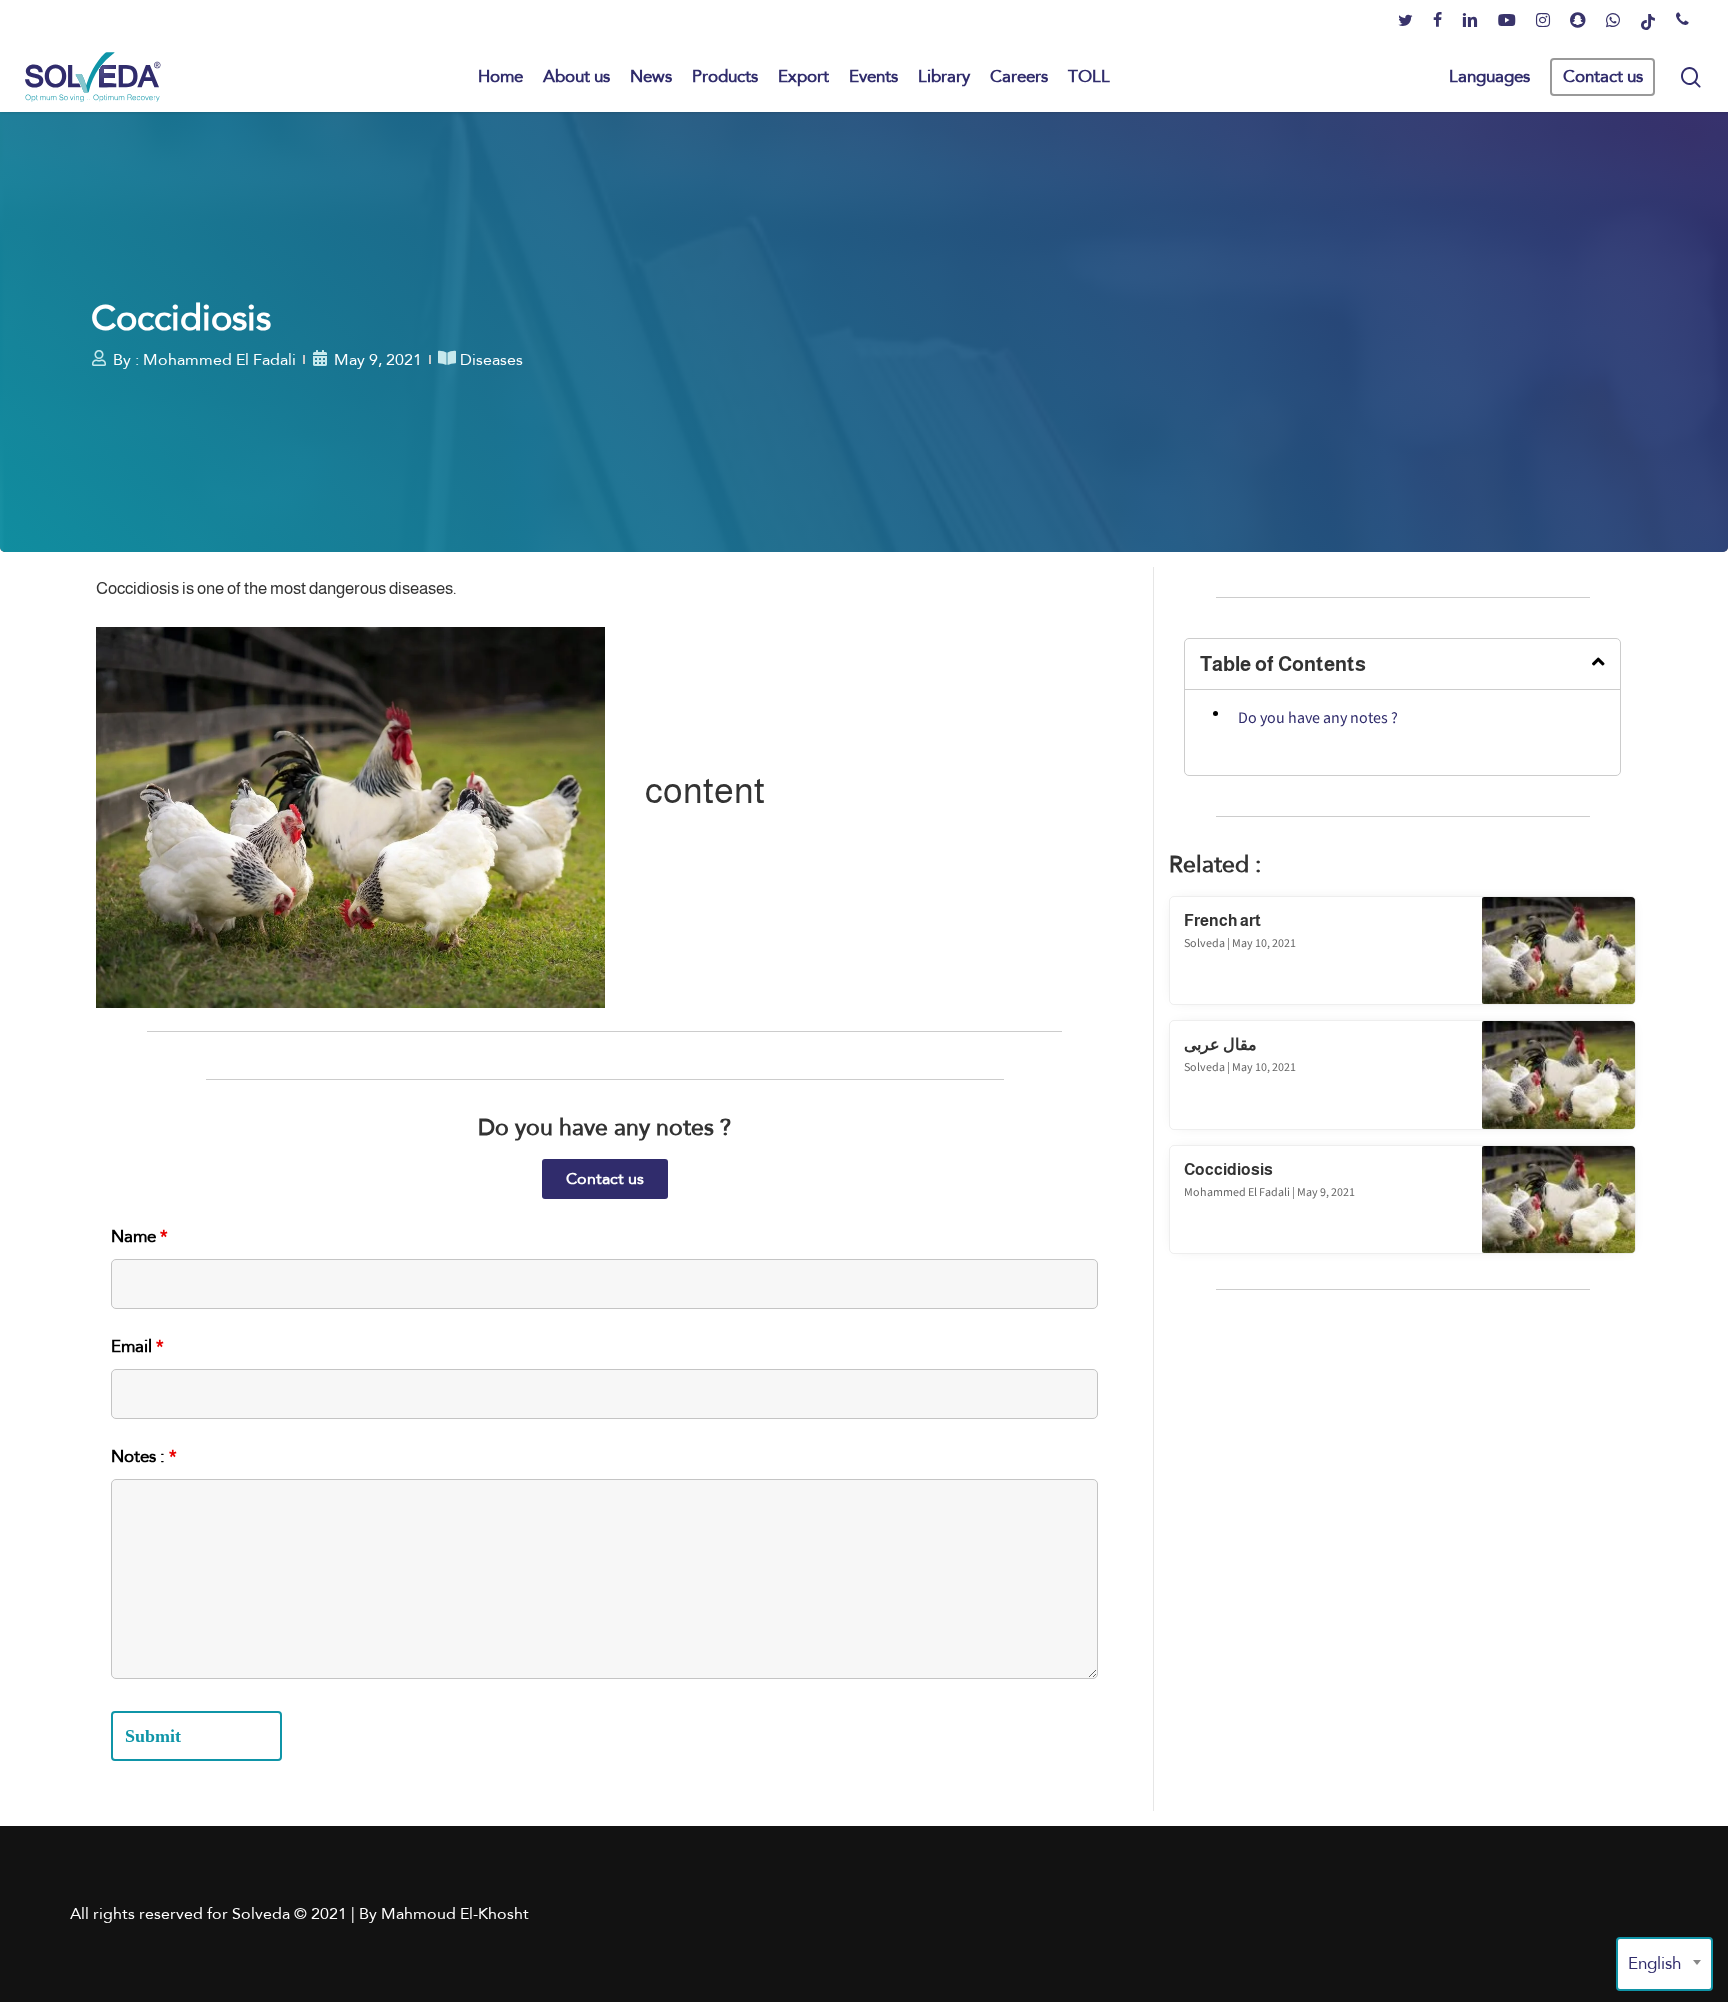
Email (137, 1346)
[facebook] (1437, 21)
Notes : (144, 1456)
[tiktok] (1648, 21)
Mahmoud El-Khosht (455, 1913)
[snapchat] (1578, 21)
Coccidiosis (1228, 1169)
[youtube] (1507, 21)
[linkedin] (1470, 21)
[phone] (1682, 21)
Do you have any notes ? (1318, 719)
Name (139, 1236)
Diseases (491, 359)
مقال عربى (1220, 1044)
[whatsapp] (1613, 21)
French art (1222, 920)
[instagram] (1543, 21)
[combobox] (1664, 1964)
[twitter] (1405, 21)
